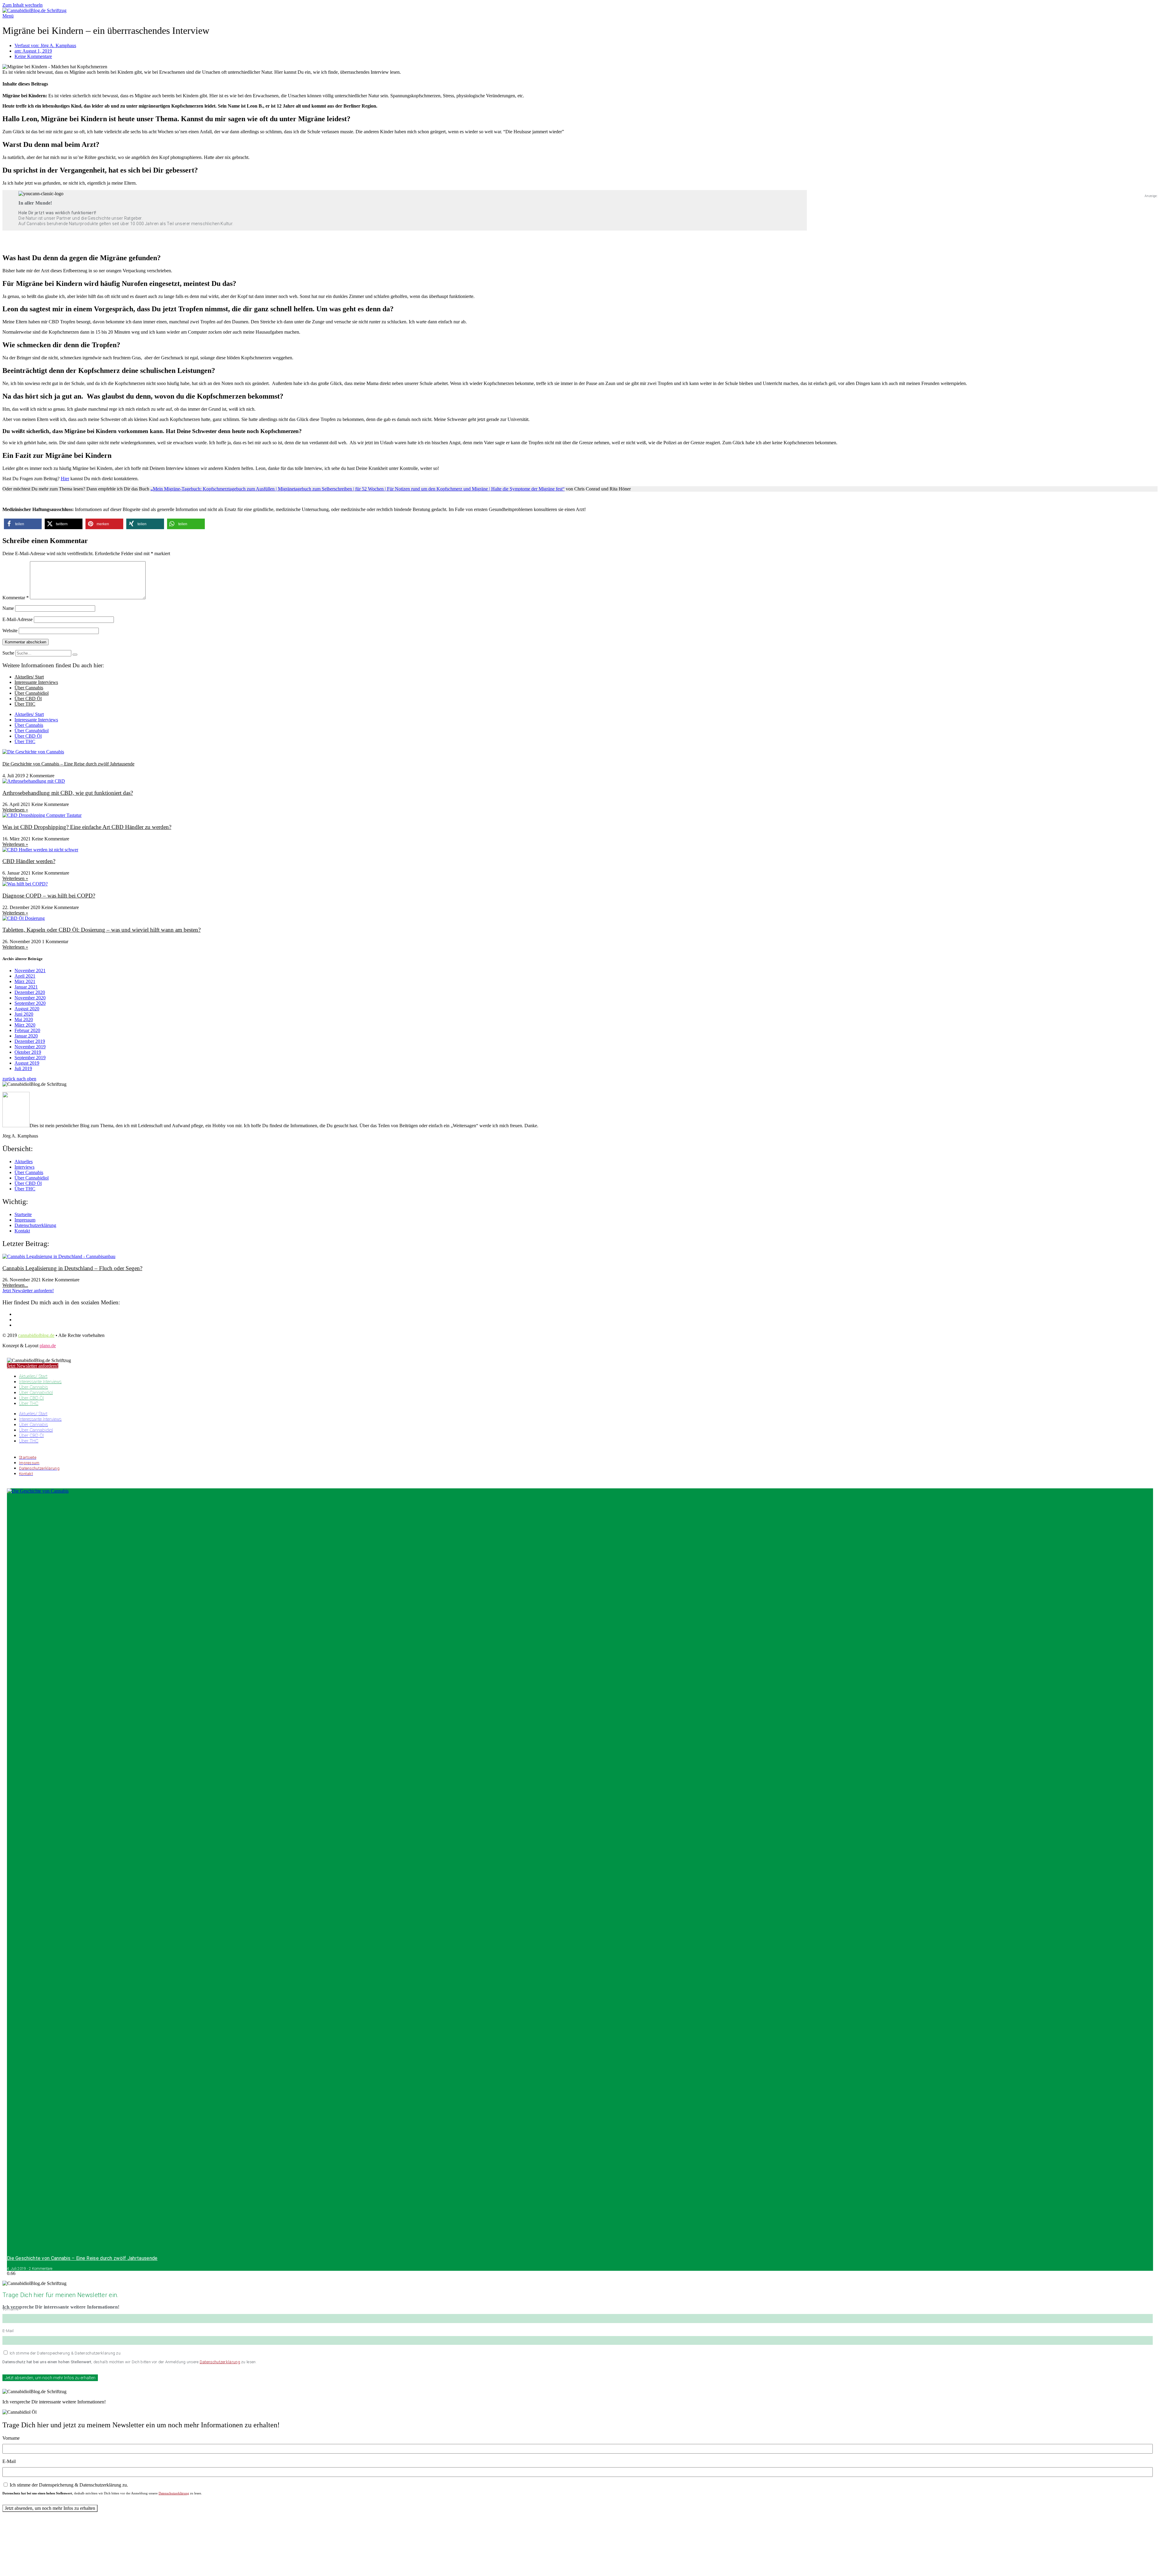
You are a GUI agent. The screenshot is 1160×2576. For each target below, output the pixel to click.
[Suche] (75, 655)
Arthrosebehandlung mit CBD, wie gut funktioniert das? (68, 793)
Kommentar (16, 598)
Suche (8, 653)
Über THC (25, 704)
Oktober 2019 (28, 1052)
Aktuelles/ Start (29, 677)
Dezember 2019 (30, 1041)
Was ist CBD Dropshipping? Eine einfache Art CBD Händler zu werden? (87, 827)
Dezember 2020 (30, 992)
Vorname (10, 2309)
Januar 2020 (26, 1036)
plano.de (48, 1346)
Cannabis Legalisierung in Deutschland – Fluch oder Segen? (72, 1268)
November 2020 (30, 998)
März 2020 (25, 1025)
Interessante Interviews (36, 682)
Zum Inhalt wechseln (23, 5)
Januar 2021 (26, 987)
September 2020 (30, 1003)
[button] (23, 524)
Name (8, 608)
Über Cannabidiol (32, 693)
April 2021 (25, 976)
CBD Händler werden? (29, 861)
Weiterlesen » (15, 810)
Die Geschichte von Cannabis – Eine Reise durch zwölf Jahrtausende (68, 764)
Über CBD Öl (28, 699)
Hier (65, 479)
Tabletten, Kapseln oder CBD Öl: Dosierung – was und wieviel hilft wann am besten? (101, 930)
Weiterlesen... (15, 1285)
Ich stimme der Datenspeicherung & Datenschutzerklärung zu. (66, 2353)
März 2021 (25, 981)
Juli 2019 (23, 1068)
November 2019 (30, 1047)
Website (10, 631)
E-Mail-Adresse (18, 619)
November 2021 (30, 971)
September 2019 (30, 1058)
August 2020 (27, 1009)
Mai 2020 (24, 1019)
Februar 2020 (27, 1030)
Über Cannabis (29, 688)
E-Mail (8, 2331)
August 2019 (27, 1063)
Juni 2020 (24, 1014)
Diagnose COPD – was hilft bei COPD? (49, 896)
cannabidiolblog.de (36, 1335)
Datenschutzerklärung (220, 2362)
